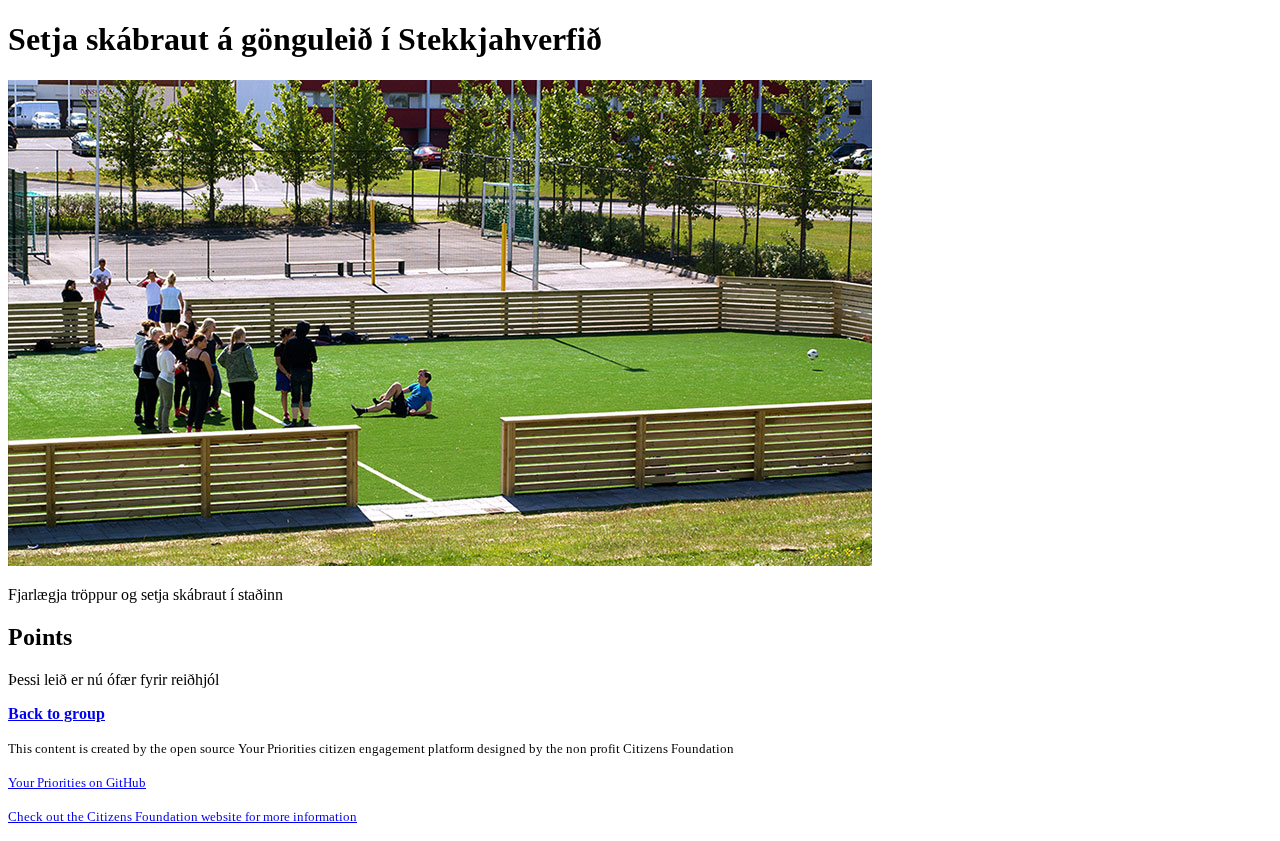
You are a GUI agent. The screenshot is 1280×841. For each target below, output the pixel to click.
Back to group (56, 713)
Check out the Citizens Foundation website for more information (182, 816)
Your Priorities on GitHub (77, 782)
